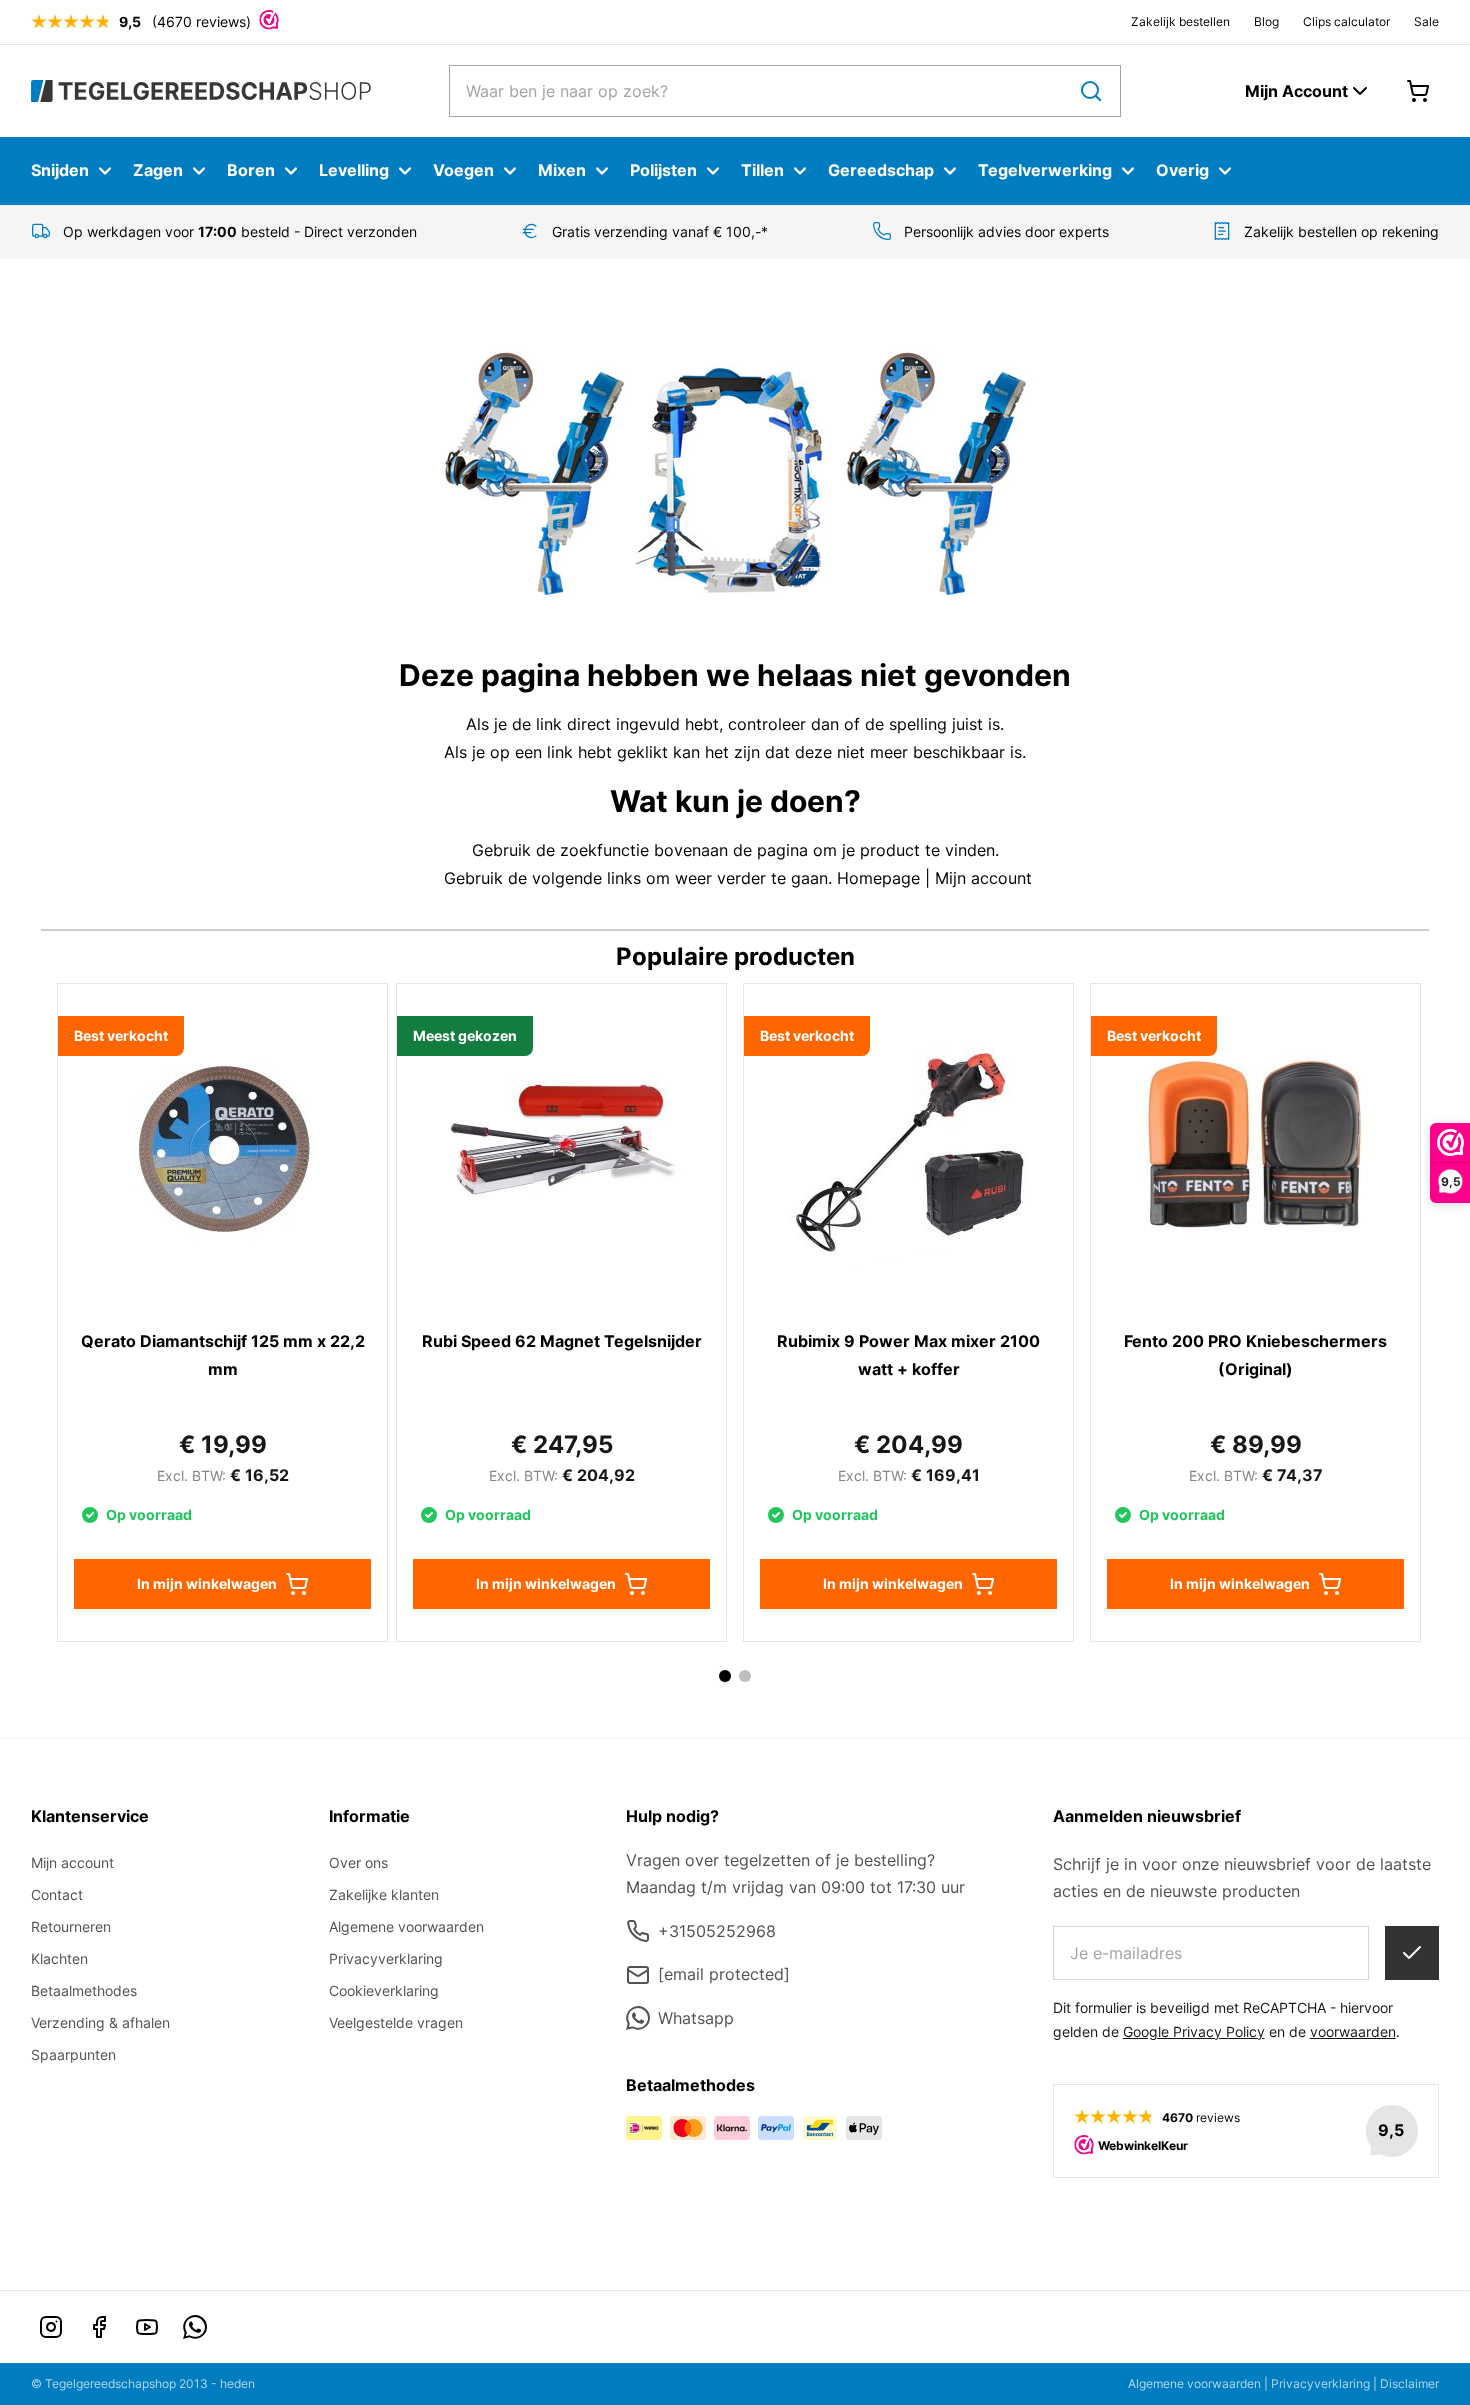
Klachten (59, 1958)
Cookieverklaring (384, 1990)
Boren (251, 170)
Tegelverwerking (1045, 170)
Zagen (158, 170)
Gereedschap (881, 170)
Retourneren (71, 1926)
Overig (1182, 170)
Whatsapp (696, 2018)
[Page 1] (725, 1676)
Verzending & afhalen (100, 2022)
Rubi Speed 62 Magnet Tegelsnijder (562, 1341)
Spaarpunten (73, 2054)
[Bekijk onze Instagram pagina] (51, 2327)
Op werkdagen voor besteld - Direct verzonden (240, 231)
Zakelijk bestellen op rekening (1341, 231)
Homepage (878, 878)
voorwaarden (1353, 2031)
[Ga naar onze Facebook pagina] (99, 2327)
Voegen (463, 170)
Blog (1266, 21)
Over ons (358, 1862)
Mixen (562, 170)
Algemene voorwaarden (406, 1926)
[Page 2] (745, 1676)
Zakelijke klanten (384, 1894)
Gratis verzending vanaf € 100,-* (660, 231)
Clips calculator (1346, 21)
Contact (57, 1894)
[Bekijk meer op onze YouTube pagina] (147, 2327)
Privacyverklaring (386, 1958)
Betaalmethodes (84, 1990)
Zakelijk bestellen (1180, 21)
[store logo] (201, 90)
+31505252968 (717, 1931)
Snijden (60, 170)
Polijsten (663, 170)
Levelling (354, 170)
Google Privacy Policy (1194, 2031)
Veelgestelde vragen (396, 2022)
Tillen (762, 170)
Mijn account (983, 878)
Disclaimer (1409, 2383)
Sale (1426, 21)
